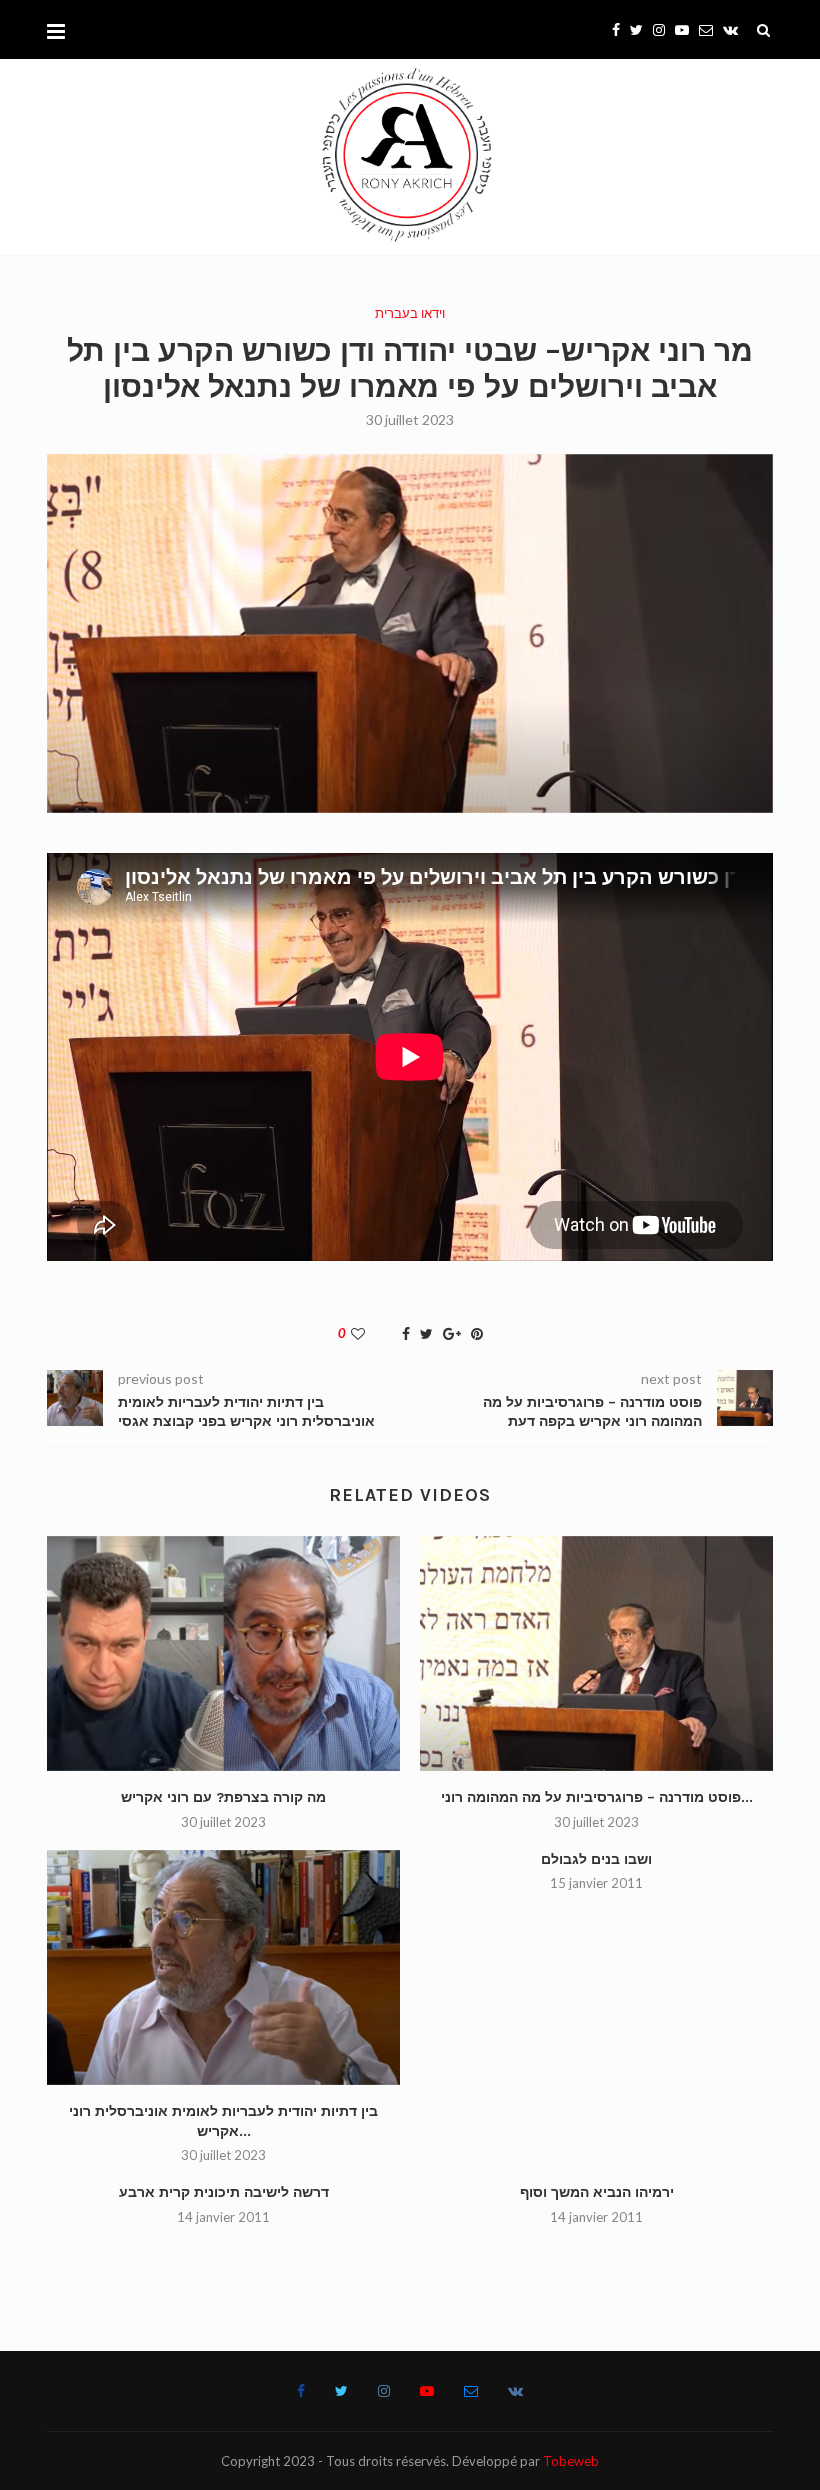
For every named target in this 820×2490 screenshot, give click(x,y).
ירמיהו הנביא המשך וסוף (597, 2192)
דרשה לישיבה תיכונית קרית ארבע (224, 2192)
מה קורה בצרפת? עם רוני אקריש (223, 1797)
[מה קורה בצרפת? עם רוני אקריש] (223, 1653)
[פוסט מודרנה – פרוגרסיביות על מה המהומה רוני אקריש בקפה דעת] (596, 1653)
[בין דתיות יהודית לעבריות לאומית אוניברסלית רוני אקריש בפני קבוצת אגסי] (223, 1967)
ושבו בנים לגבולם (596, 1859)
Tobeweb (571, 2461)
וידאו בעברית (410, 313)
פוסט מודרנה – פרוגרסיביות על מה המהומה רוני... (597, 1797)
